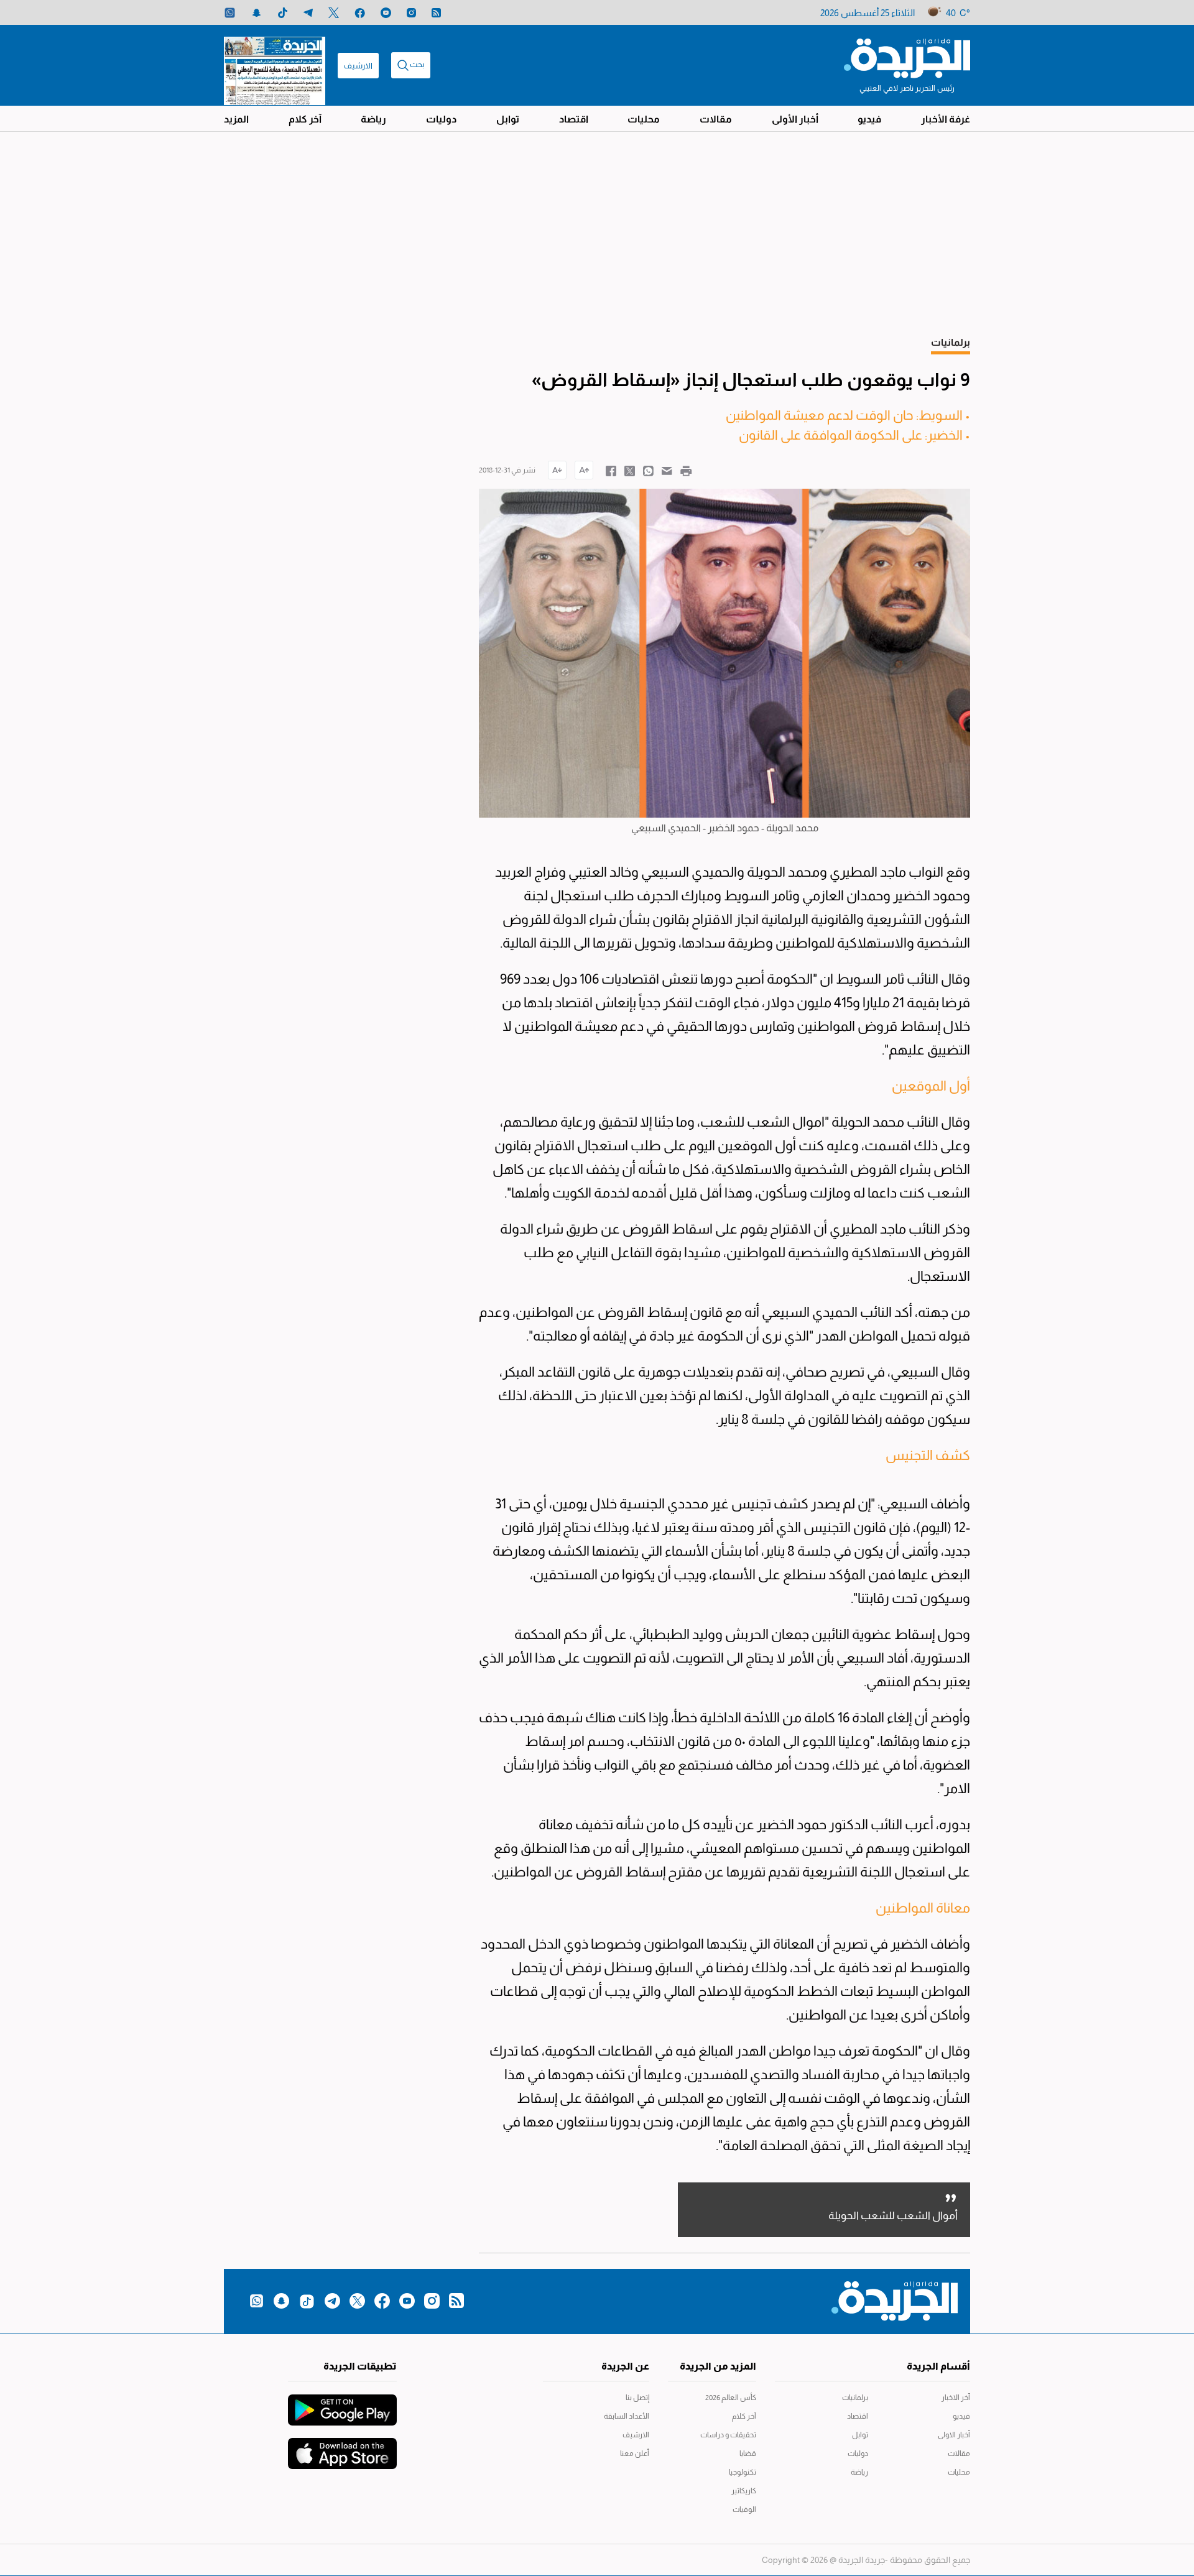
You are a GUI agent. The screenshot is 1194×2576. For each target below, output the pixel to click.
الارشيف (358, 66)
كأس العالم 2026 (731, 2398)
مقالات (716, 119)
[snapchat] (257, 13)
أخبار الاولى (954, 2435)
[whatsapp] (230, 13)
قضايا (748, 2454)
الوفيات (744, 2509)
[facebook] (360, 13)
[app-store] (342, 2447)
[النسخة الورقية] (275, 65)
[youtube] (386, 13)
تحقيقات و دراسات (728, 2435)
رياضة (373, 119)
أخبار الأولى (795, 119)
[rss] (436, 13)
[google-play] (342, 2404)
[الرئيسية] (907, 57)
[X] (334, 13)
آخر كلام (305, 119)
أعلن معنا (635, 2454)
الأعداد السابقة (627, 2416)
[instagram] (411, 13)
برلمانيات (855, 2398)
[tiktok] (283, 13)
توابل (508, 119)
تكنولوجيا (743, 2472)
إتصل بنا (637, 2398)
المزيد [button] (236, 119)
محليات (644, 119)
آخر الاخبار (956, 2398)
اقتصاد (574, 119)
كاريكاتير (744, 2491)
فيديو (869, 119)
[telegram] (308, 13)
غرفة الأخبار (946, 119)
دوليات (441, 119)
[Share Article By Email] (667, 470)
